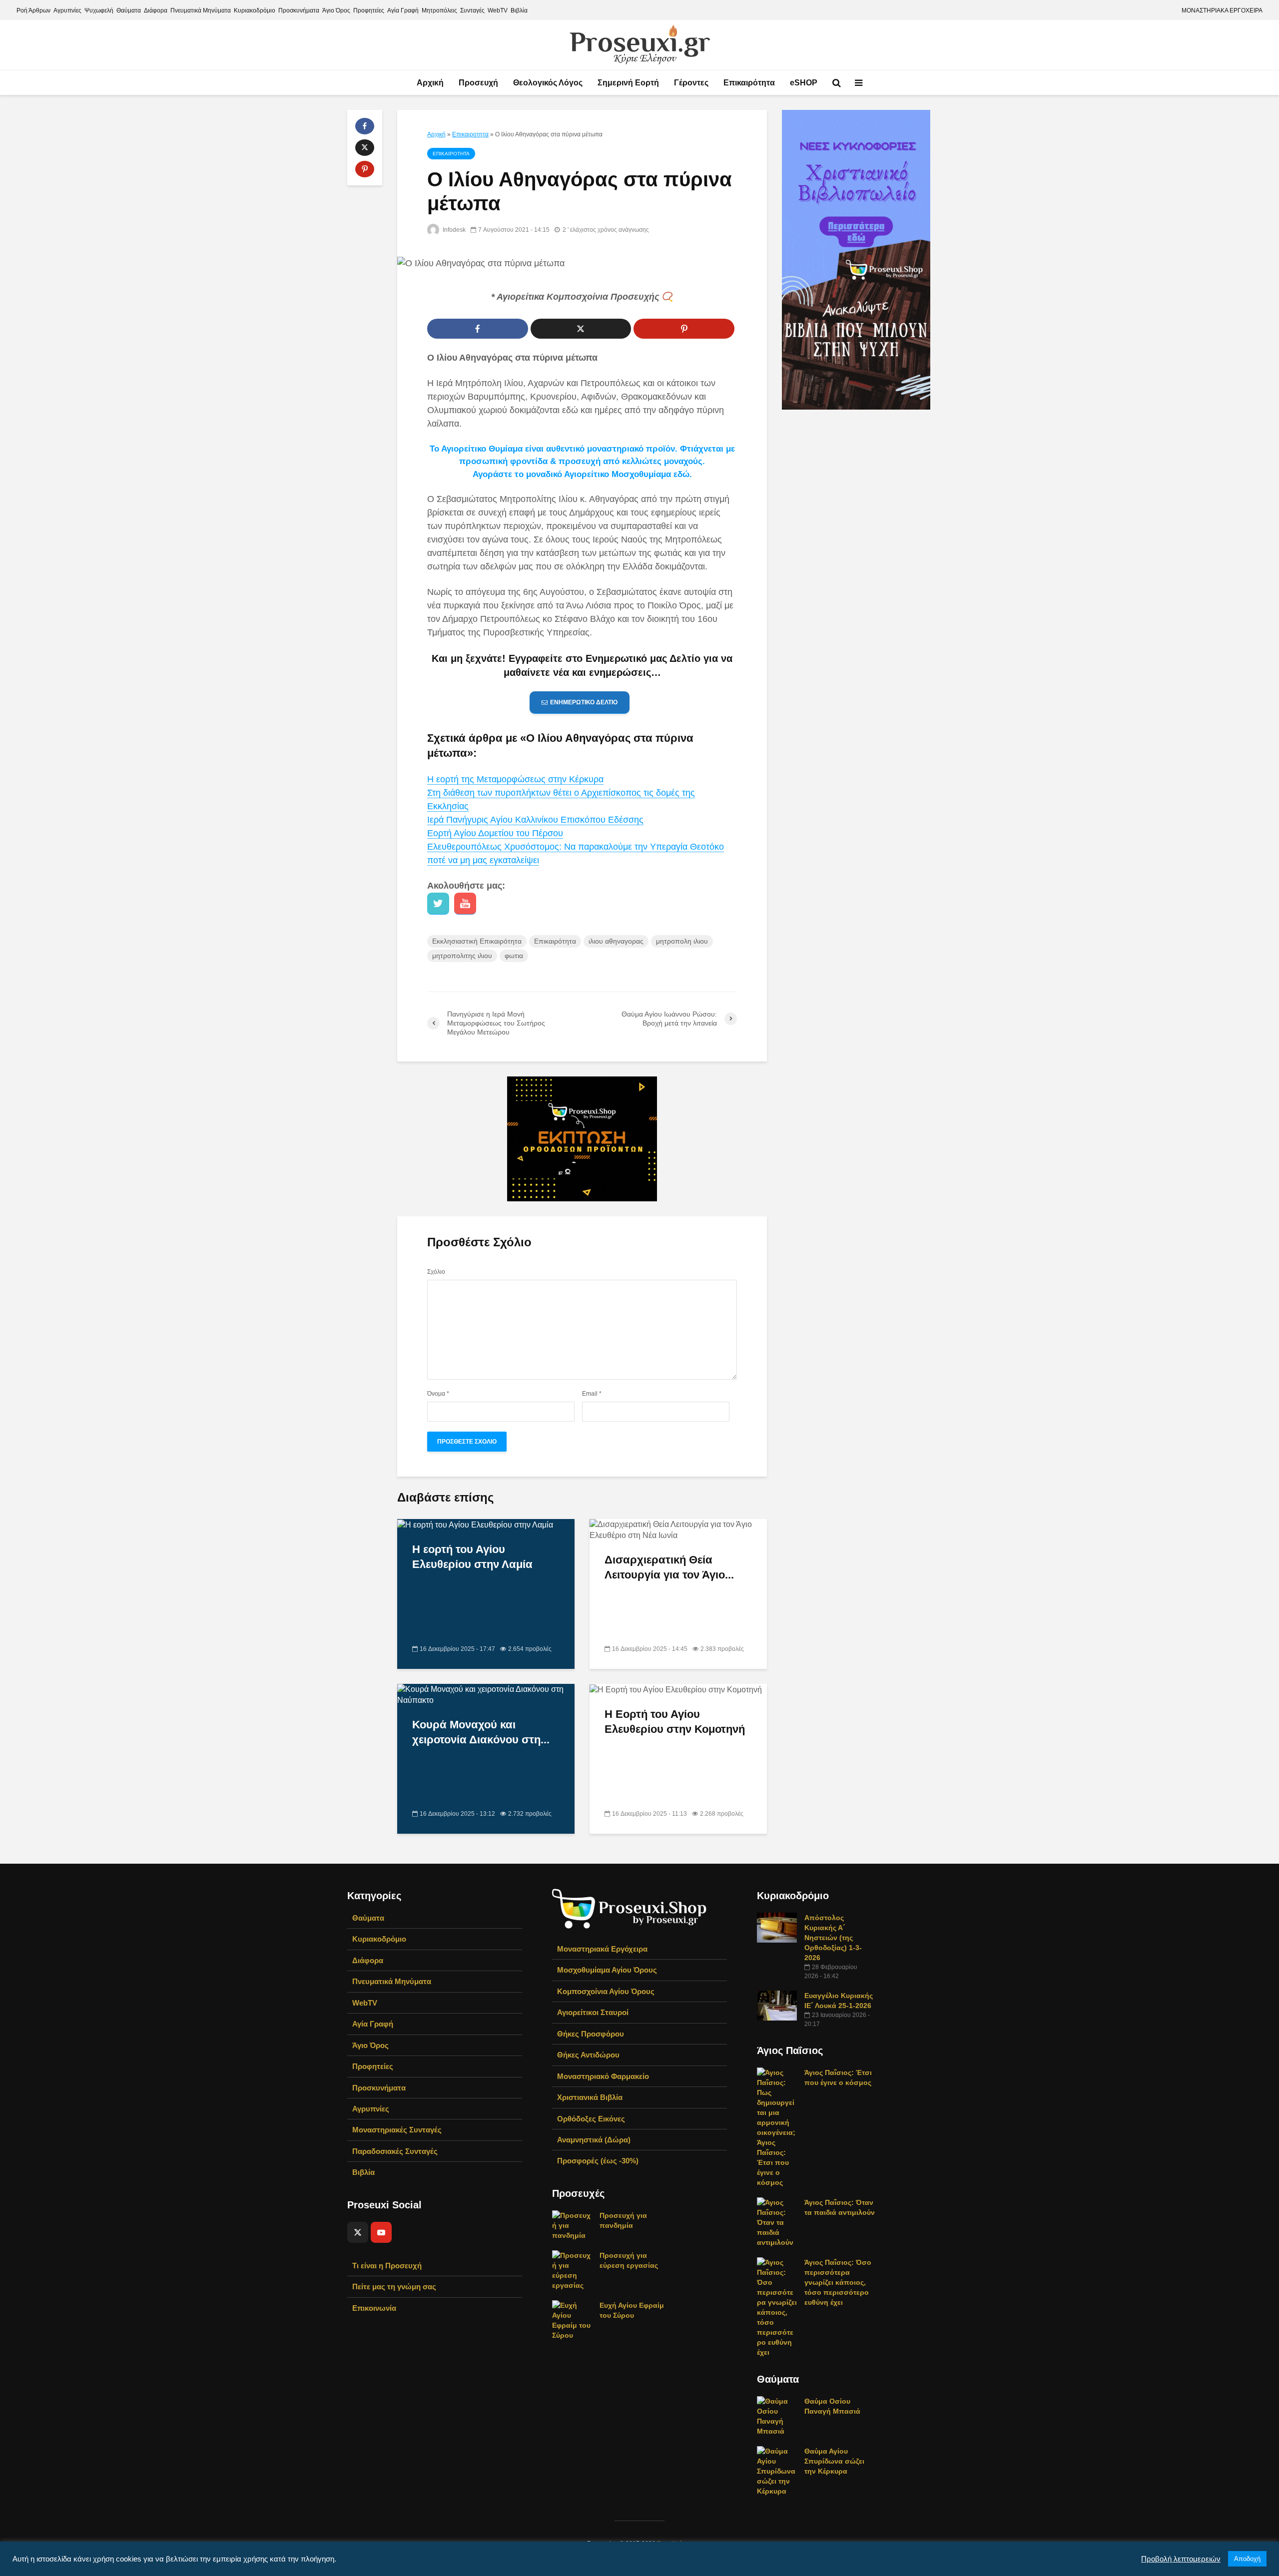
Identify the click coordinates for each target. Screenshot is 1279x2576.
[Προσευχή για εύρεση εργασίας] (572, 2270)
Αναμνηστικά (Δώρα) (594, 2140)
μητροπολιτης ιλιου (462, 956)
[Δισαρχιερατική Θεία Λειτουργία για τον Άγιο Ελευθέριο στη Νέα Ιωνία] (678, 1529)
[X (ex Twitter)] (358, 2232)
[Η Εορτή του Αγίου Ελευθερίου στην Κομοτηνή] (676, 1689)
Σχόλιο (436, 1272)
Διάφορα (156, 10)
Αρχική (430, 83)
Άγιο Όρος (336, 10)
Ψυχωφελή (99, 10)
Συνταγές (472, 10)
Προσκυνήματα (299, 10)
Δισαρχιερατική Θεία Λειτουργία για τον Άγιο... (669, 1567)
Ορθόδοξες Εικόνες (591, 2119)
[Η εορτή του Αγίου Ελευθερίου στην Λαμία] (475, 1524)
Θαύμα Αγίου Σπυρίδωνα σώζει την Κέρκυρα (834, 2461)
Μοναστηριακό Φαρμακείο (603, 2076)
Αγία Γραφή (403, 10)
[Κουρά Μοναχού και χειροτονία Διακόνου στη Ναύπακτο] (486, 1694)
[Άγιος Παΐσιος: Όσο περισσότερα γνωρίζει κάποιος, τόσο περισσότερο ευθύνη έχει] (777, 2307)
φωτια (514, 956)
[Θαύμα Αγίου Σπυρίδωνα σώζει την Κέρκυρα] (777, 2471)
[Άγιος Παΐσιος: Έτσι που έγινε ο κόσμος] (777, 2127)
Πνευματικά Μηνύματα (201, 10)
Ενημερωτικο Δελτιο (584, 702)
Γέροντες (691, 83)
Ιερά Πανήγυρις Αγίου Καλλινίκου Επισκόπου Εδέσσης (535, 820)
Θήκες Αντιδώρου (588, 2055)
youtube (465, 904)
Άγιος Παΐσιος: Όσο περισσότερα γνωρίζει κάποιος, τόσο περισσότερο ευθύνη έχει (838, 2282)
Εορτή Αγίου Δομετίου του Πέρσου (495, 833)
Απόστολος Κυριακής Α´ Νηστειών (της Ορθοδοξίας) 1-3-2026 (833, 1938)
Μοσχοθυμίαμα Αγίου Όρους (607, 1970)
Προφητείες (369, 10)
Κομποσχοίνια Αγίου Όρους (606, 1991)
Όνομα (438, 1394)
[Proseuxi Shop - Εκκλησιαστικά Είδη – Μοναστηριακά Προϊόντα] (630, 1908)
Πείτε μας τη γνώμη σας (394, 2287)
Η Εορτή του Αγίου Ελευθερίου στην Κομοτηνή (675, 1722)
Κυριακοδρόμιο (255, 10)
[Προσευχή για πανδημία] (572, 2225)
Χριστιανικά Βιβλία (590, 2097)
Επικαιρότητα (749, 83)
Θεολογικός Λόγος (548, 83)
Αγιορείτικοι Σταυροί (593, 2012)
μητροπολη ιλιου (682, 941)
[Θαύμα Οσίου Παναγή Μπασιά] (777, 2416)
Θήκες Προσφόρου (591, 2034)
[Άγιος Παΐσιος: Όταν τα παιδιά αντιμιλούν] (777, 2222)
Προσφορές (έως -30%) (598, 2161)
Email (592, 1394)
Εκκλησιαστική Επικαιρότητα (477, 941)
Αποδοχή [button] (1247, 2559)
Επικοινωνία (374, 2308)
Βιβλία (519, 10)
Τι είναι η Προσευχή (387, 2266)
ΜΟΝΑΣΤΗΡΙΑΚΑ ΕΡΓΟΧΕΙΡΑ (1222, 10)
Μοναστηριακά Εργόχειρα (602, 1949)
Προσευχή (478, 83)
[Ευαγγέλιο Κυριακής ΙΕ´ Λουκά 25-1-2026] (777, 2005)
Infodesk (453, 230)
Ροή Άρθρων (33, 10)
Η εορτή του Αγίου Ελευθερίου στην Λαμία (472, 1557)
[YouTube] (381, 2232)
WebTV (498, 10)
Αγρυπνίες (67, 10)
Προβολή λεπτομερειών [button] (1181, 2559)
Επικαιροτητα (470, 134)
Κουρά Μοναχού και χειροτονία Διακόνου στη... (481, 1732)
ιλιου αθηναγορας (616, 941)
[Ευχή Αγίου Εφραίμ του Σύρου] (572, 2320)
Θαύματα (129, 10)
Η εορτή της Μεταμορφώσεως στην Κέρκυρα (515, 779)
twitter (438, 904)
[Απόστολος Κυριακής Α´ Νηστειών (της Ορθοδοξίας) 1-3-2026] (777, 1927)
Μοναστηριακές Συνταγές (397, 2130)
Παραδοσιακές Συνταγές (395, 2151)
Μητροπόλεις (439, 10)
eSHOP (804, 83)
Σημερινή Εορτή (628, 83)
